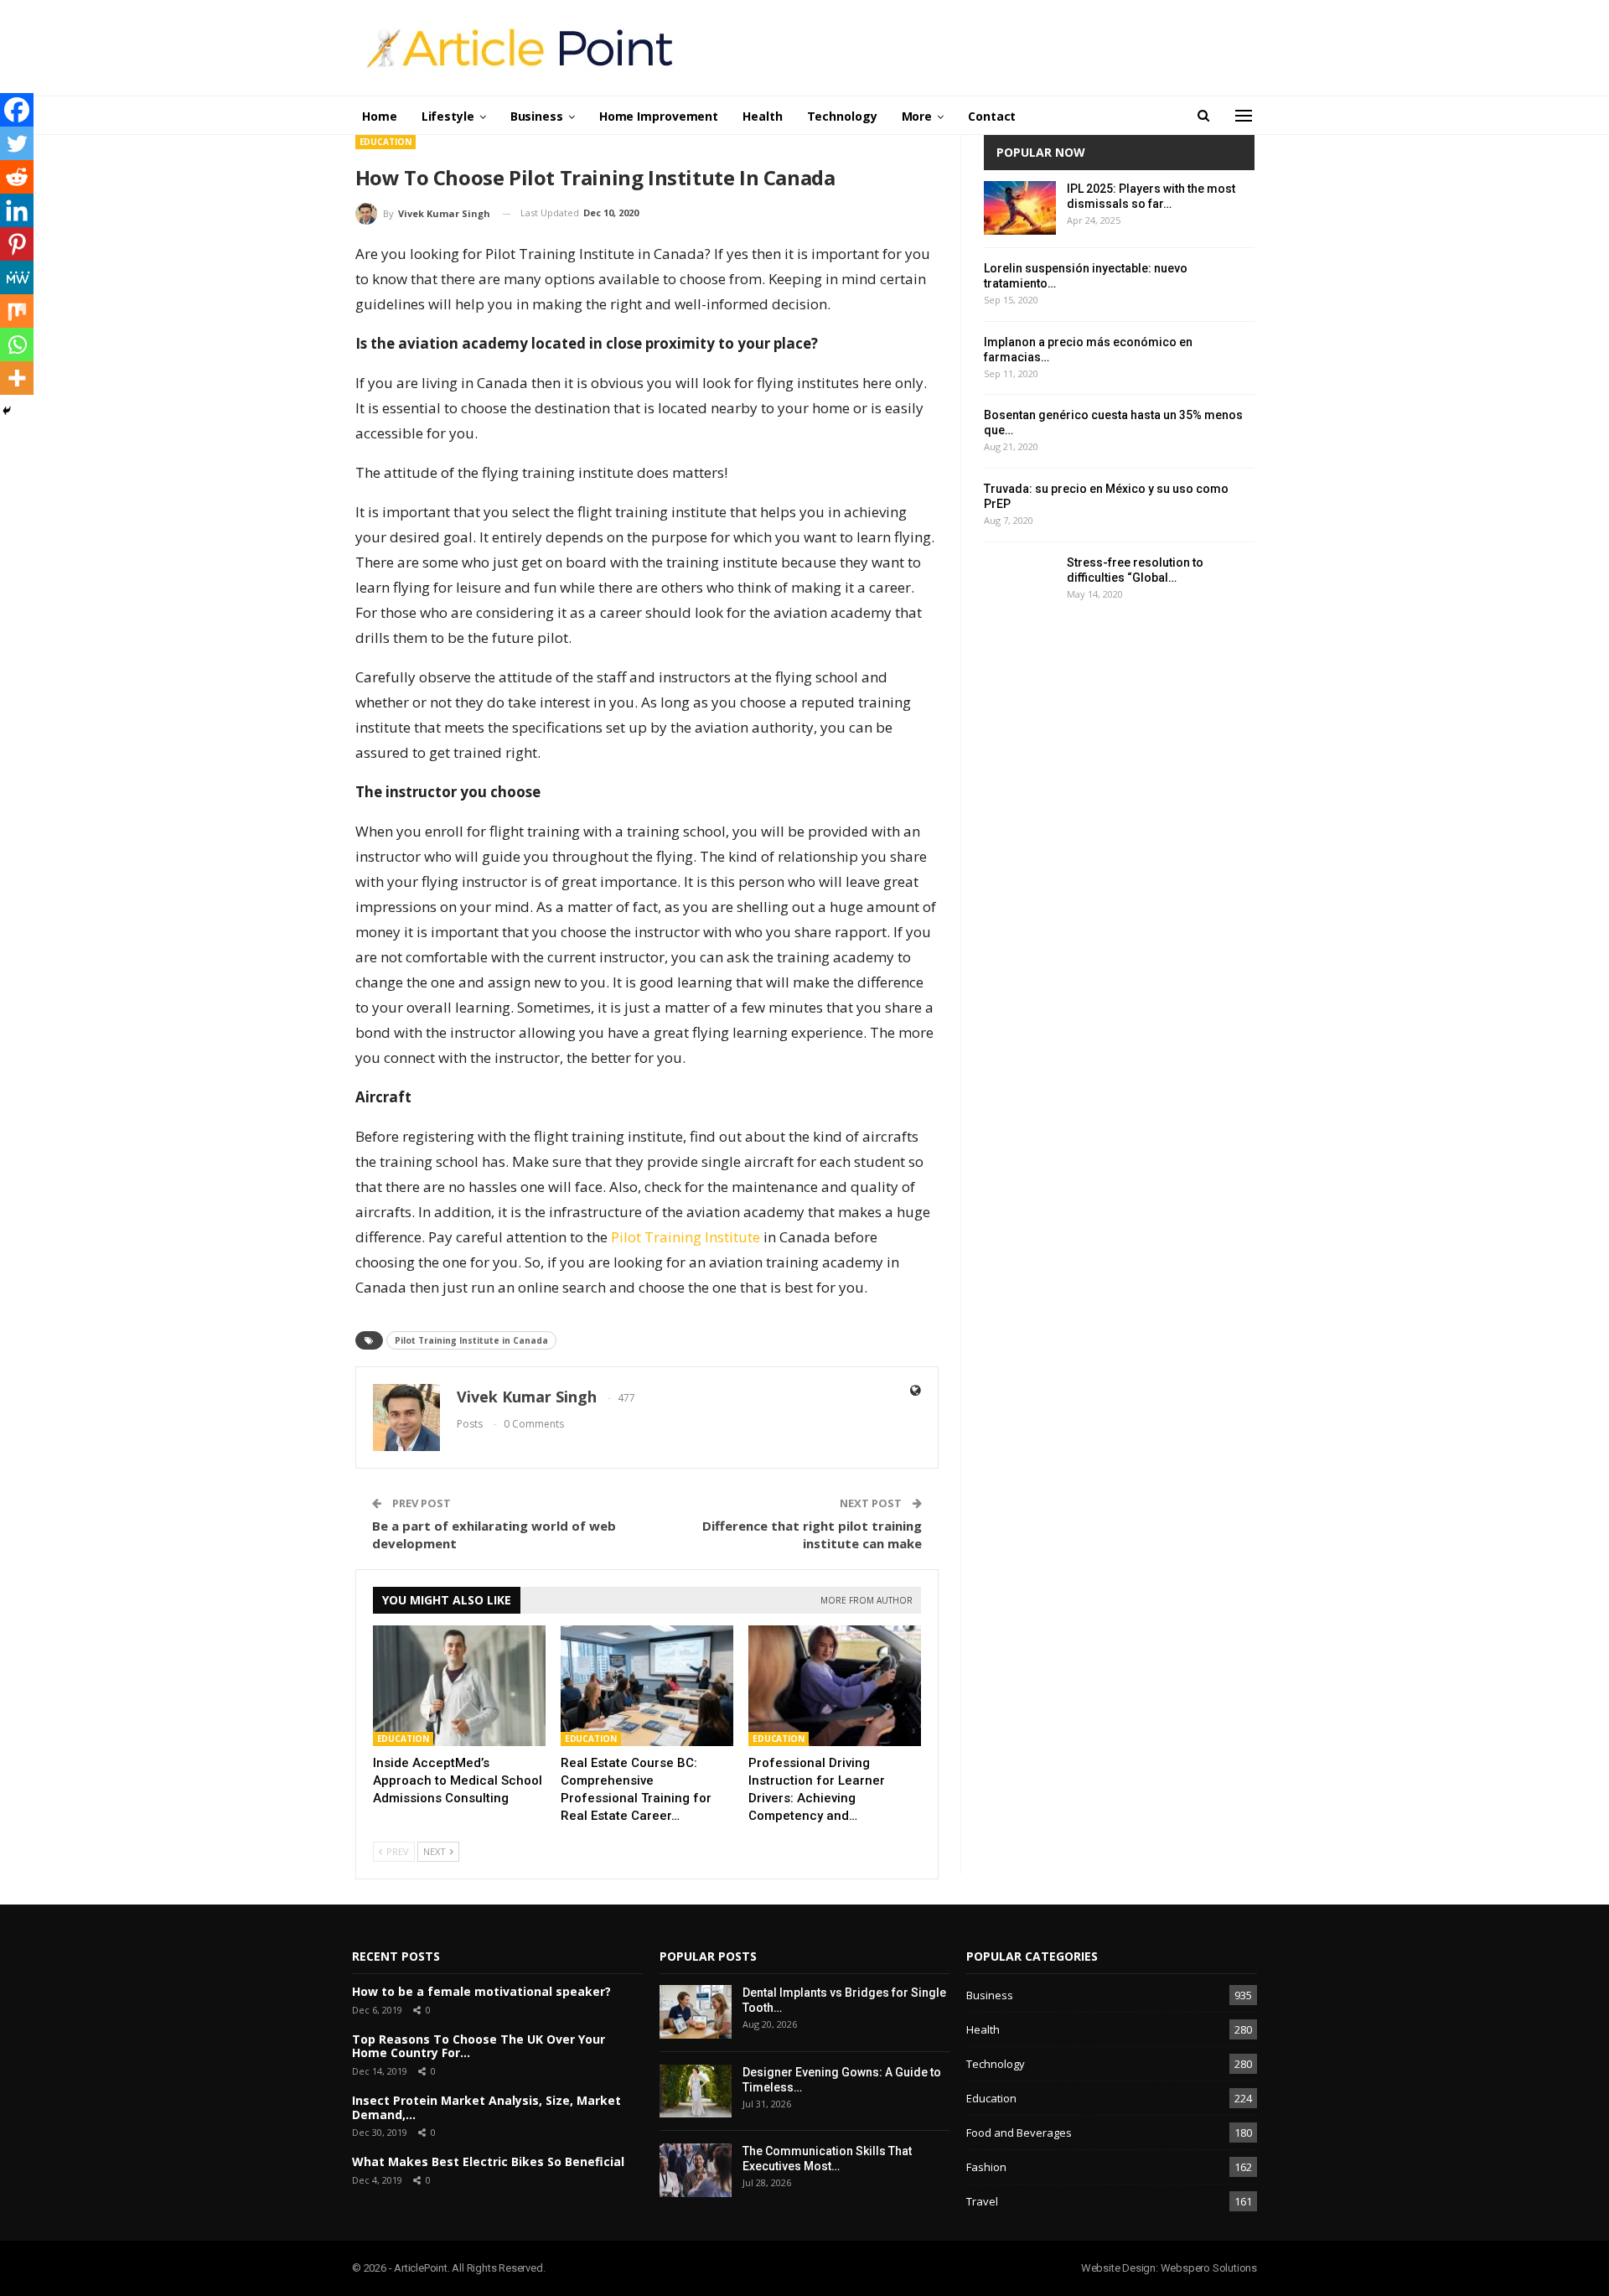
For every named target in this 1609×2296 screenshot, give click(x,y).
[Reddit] (17, 177)
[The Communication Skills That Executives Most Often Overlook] (696, 2170)
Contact (992, 116)
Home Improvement (659, 116)
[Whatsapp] (17, 345)
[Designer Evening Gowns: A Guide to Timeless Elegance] (696, 2091)
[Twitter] (17, 143)
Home (380, 116)
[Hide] (7, 411)
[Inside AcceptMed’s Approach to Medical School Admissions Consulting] (459, 1686)
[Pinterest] (17, 244)
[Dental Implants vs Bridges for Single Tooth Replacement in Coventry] (696, 2012)
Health (762, 116)
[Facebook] (17, 110)
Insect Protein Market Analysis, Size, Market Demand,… (486, 2107)
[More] (17, 378)
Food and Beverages (1019, 2133)
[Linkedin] (17, 210)
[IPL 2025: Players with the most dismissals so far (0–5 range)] (1020, 208)
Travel (982, 2201)
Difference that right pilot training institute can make (812, 1534)
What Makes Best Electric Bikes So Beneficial (488, 2161)
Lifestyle (448, 116)
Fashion (986, 2167)
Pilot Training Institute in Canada (471, 1340)
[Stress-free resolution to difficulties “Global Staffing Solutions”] (1020, 582)
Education (385, 142)
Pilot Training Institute (684, 1237)
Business (537, 116)
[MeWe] (17, 277)
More (917, 116)
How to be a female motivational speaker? (481, 1991)
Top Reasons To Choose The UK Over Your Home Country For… (479, 2046)
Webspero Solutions (1209, 2268)
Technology (842, 116)
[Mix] (17, 311)
